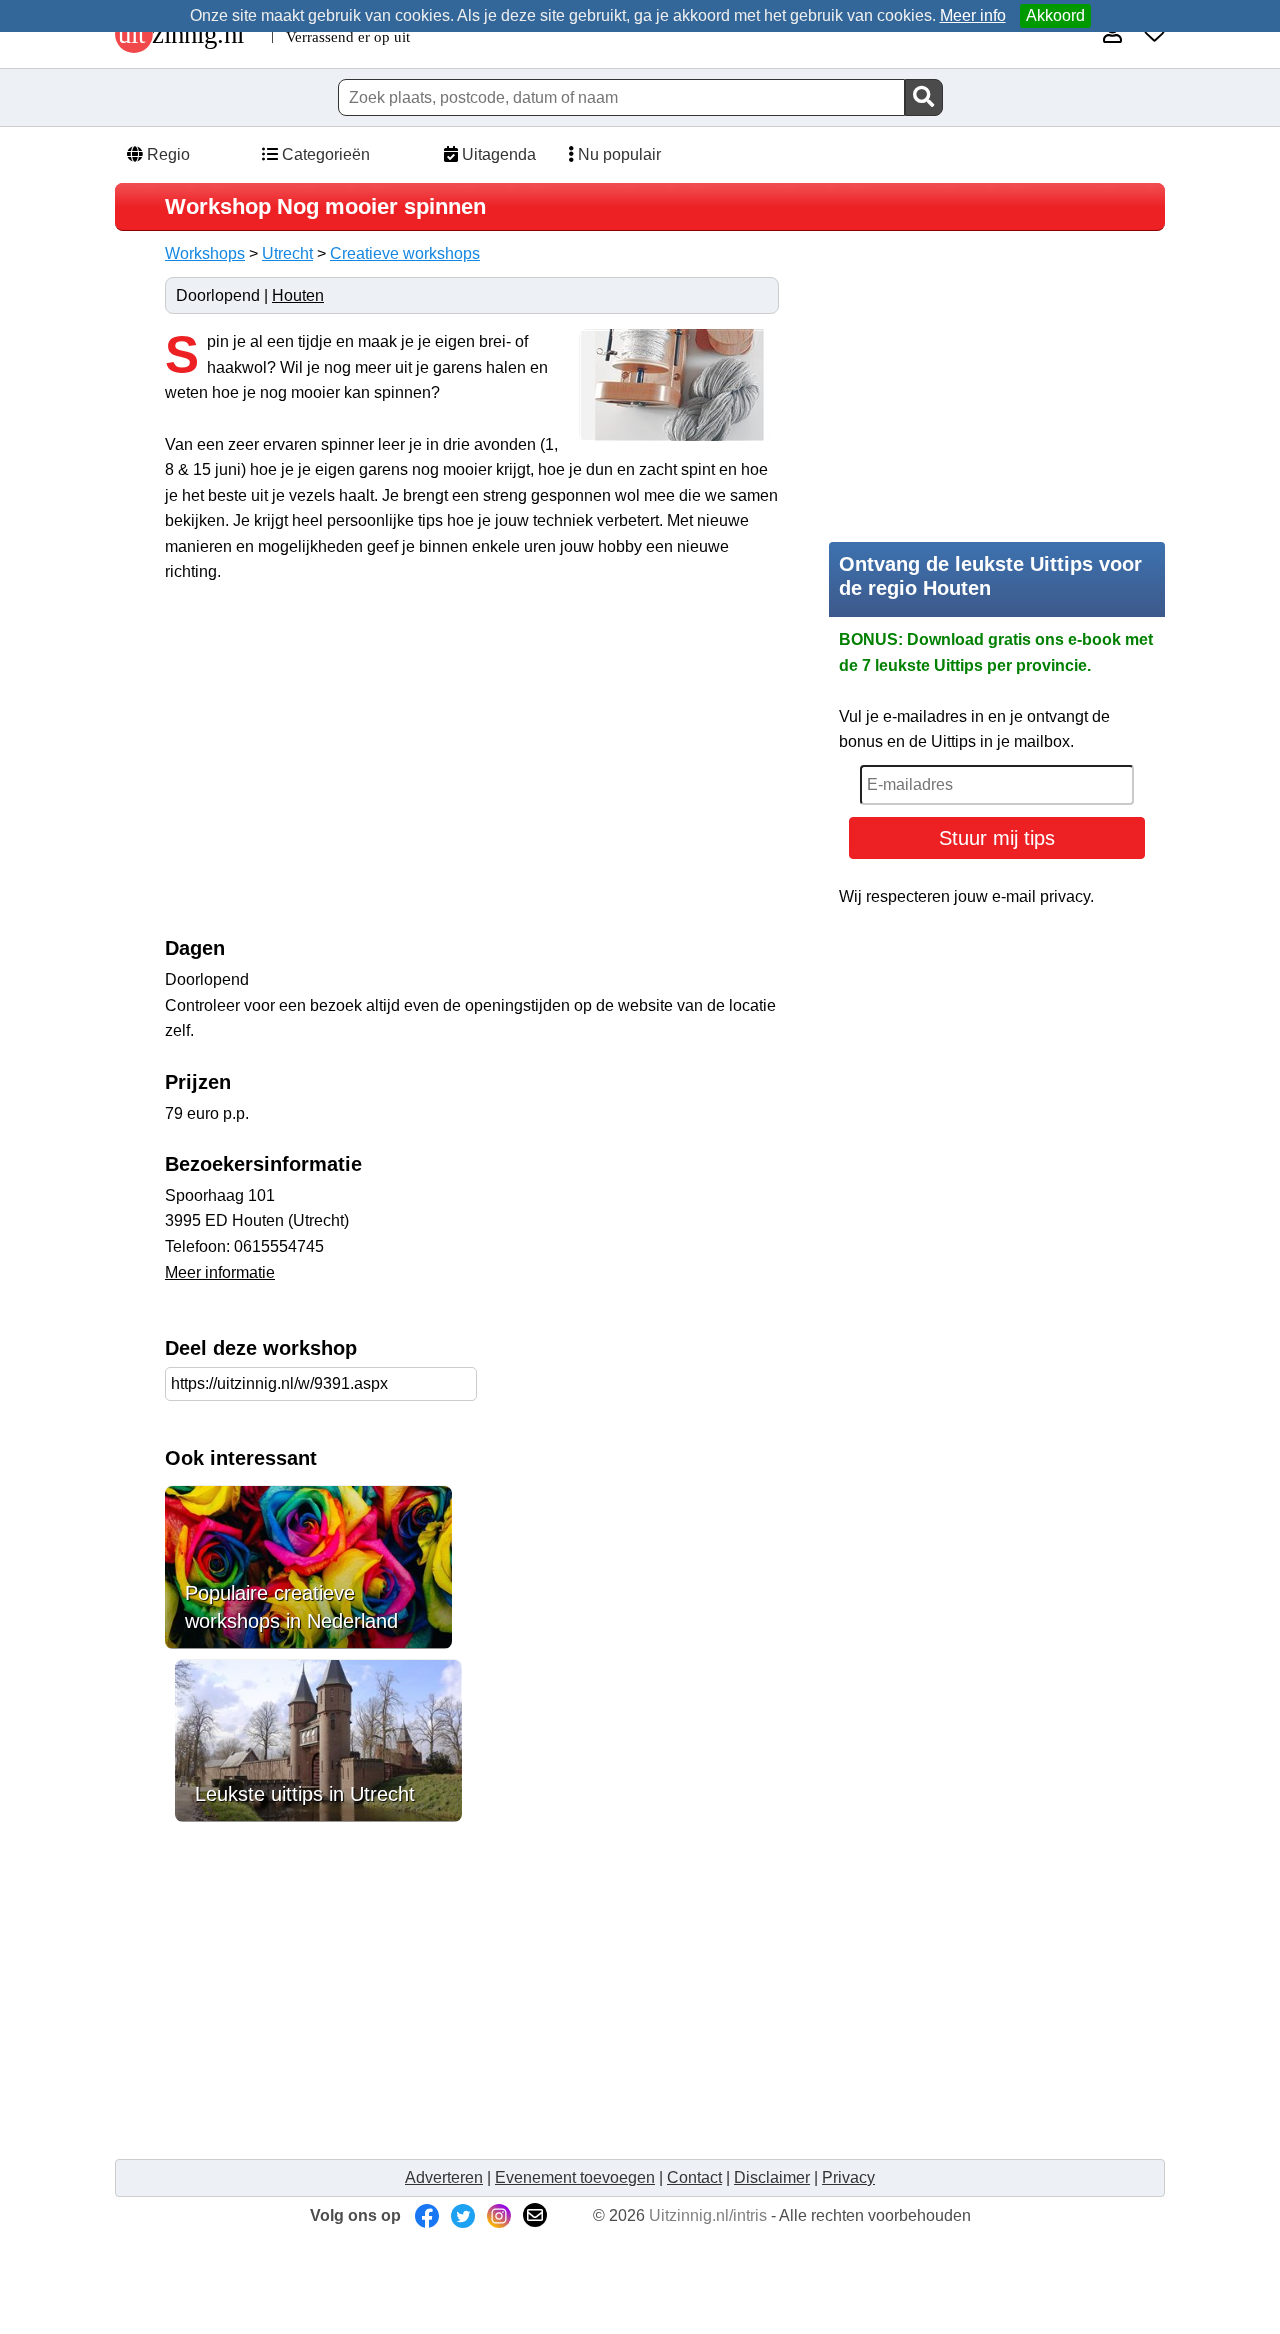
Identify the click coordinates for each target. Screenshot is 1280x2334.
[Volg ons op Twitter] (463, 2215)
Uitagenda (497, 154)
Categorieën (324, 154)
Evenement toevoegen (575, 2177)
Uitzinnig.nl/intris (708, 2215)
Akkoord (1055, 15)
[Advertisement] (333, 771)
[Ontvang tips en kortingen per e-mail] (535, 2215)
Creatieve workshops (405, 253)
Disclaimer (772, 2177)
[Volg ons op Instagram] (499, 2215)
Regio (166, 154)
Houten (298, 295)
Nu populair (617, 154)
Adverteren (444, 2177)
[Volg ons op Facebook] (427, 2215)
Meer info (973, 15)
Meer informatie (220, 1272)
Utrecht (287, 253)
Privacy (848, 2177)
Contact (694, 2177)
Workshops (205, 253)
